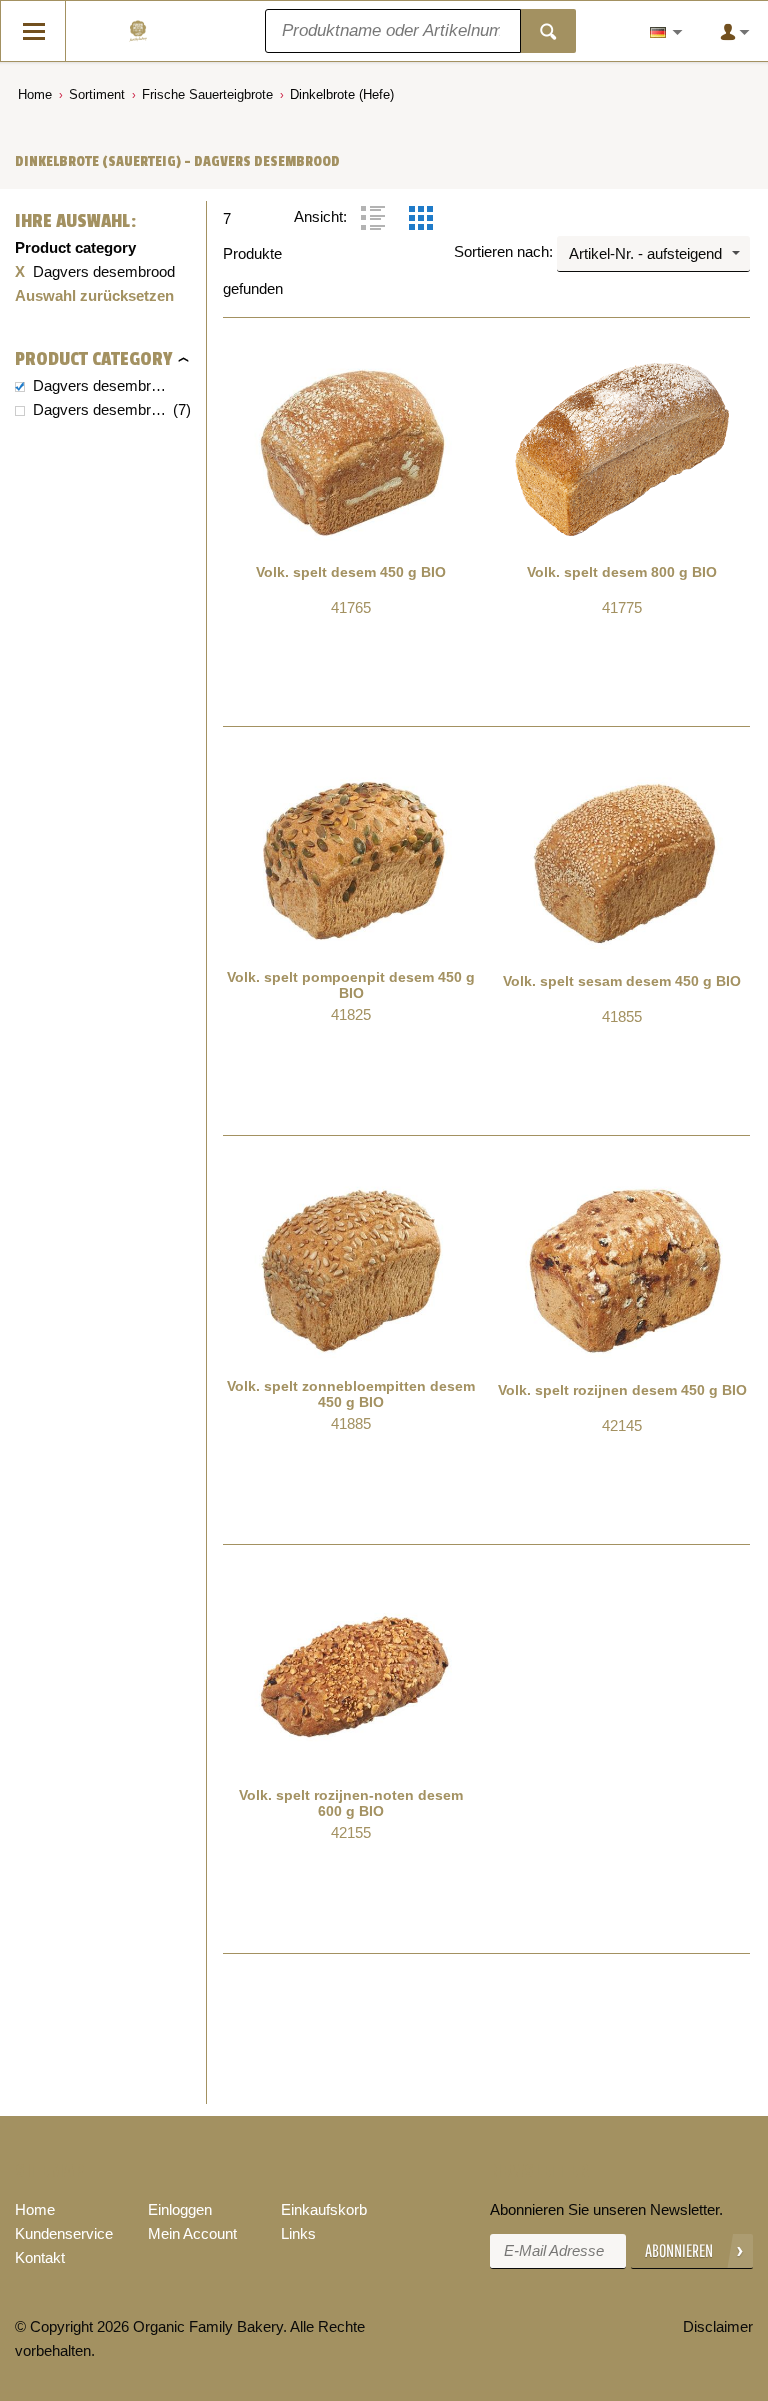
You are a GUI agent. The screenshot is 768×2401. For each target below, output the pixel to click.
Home (35, 94)
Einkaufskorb (324, 2209)
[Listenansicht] (373, 218)
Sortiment (97, 94)
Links (298, 2233)
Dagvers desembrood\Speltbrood (101, 409)
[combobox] (653, 254)
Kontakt (40, 2257)
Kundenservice (64, 2233)
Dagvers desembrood (101, 385)
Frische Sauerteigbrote (207, 94)
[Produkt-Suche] (548, 31)
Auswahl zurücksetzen (94, 295)
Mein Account (192, 2233)
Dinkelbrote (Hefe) (342, 94)
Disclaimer (718, 2326)
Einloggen (180, 2209)
